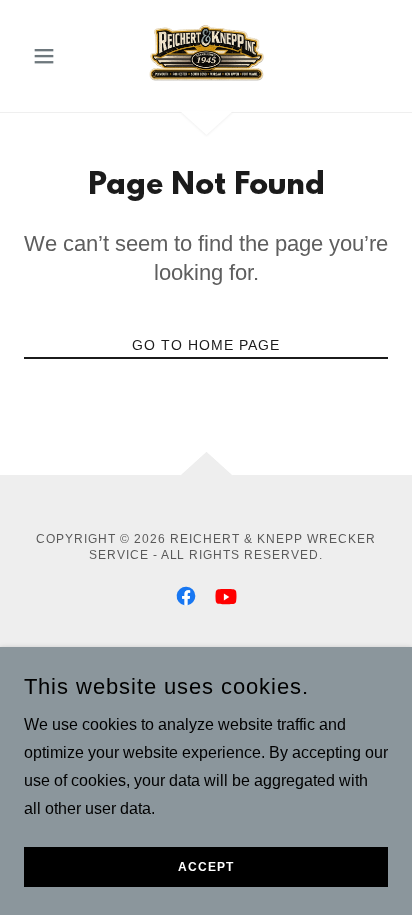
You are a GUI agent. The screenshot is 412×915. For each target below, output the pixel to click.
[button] (51, 56)
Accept (206, 867)
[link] (206, 56)
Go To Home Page (206, 345)
